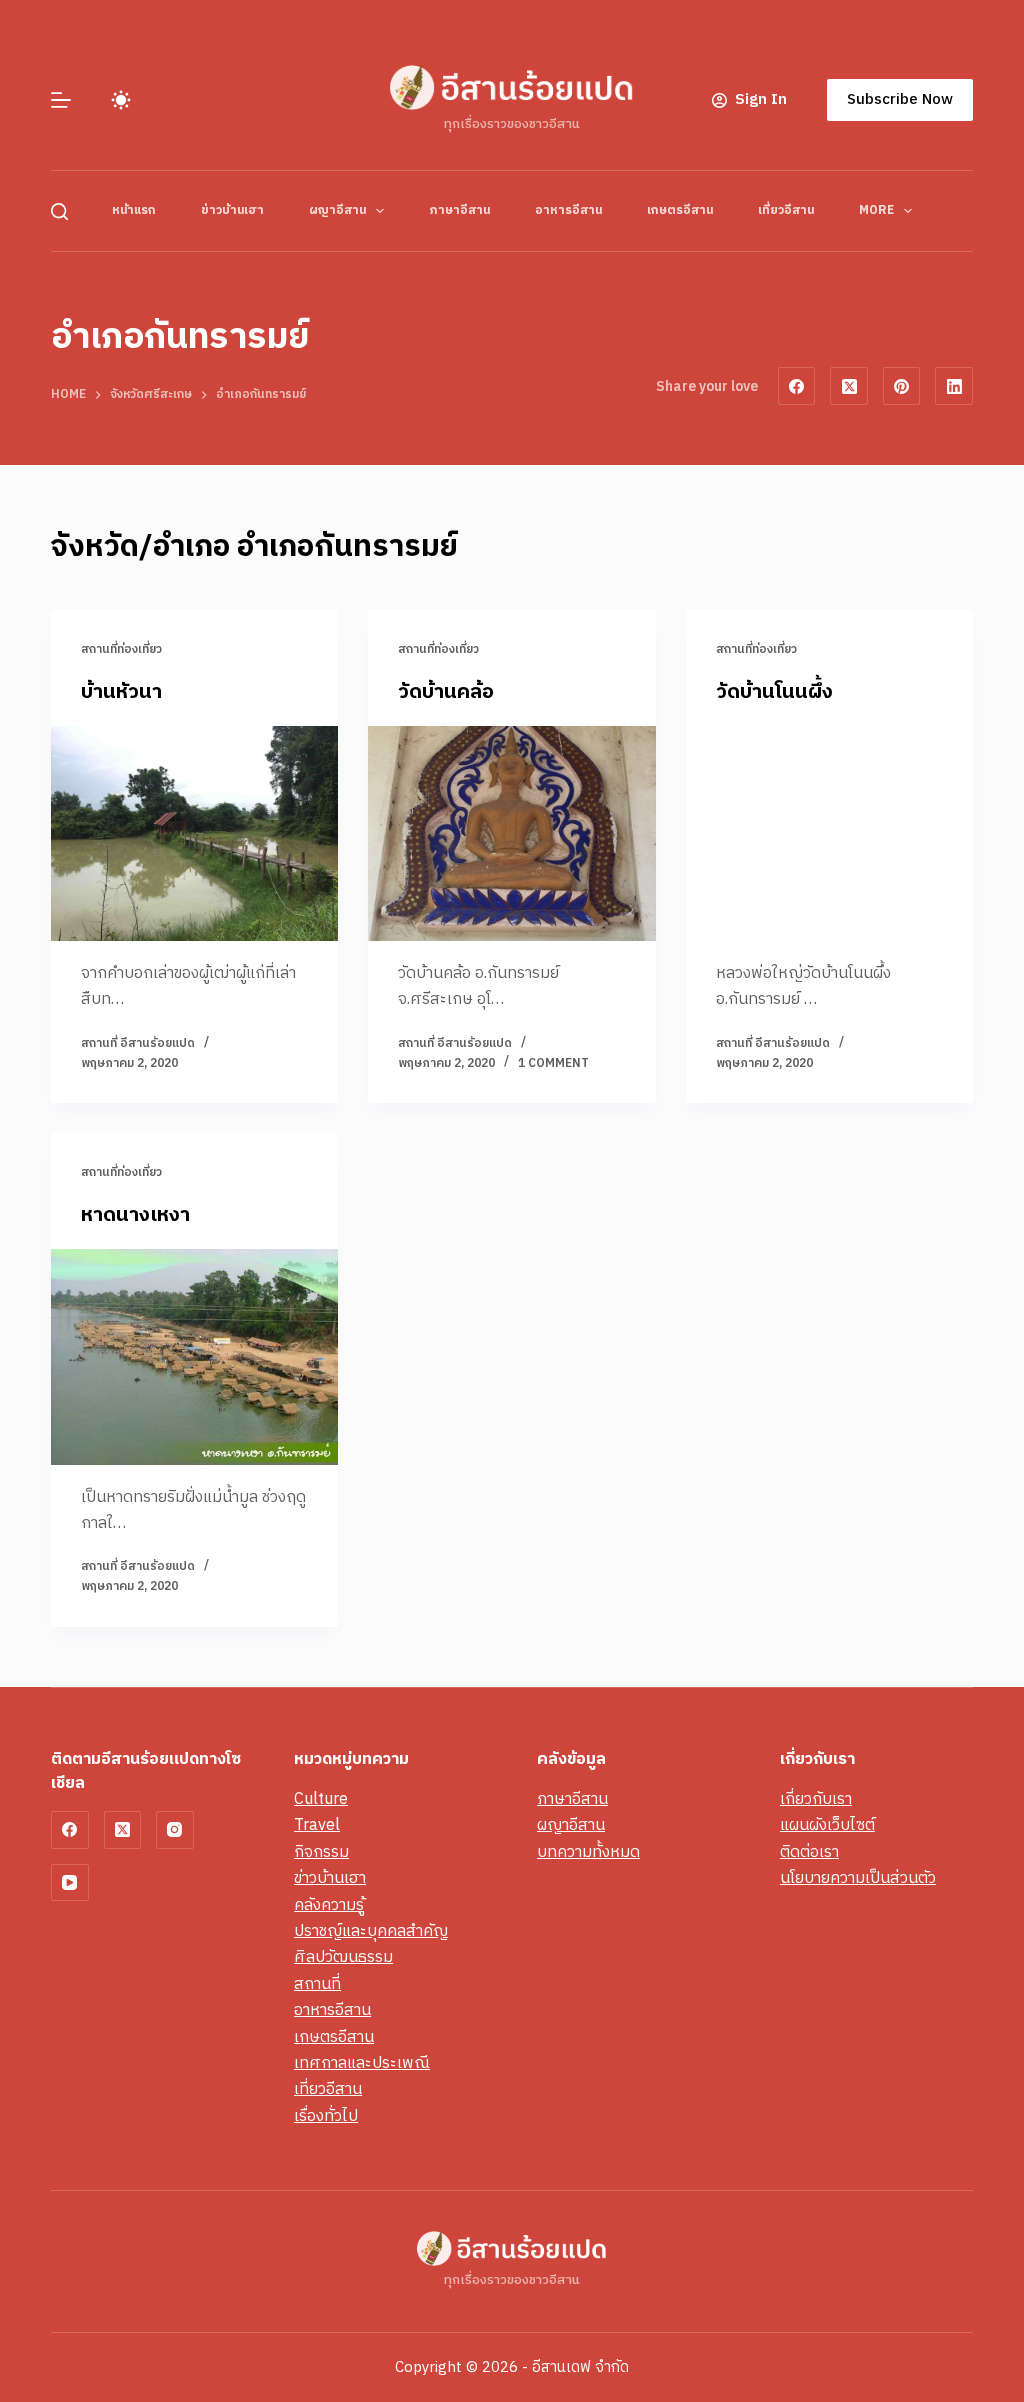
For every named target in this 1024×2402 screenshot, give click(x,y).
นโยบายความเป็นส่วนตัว (858, 1878)
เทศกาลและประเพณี (362, 2063)
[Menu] (61, 100)
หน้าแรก (134, 210)
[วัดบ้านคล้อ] (511, 833)
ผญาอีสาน (337, 210)
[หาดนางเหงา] (194, 1356)
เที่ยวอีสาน (786, 210)
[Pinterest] (902, 386)
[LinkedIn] (954, 386)
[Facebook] (797, 386)
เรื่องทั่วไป (326, 2116)
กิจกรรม (321, 1852)
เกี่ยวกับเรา (816, 1799)
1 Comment (553, 1063)
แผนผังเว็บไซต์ (827, 1825)
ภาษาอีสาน (459, 210)
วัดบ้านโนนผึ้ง (774, 692)
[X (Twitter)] (849, 386)
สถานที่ (317, 1984)
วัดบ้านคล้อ (446, 692)
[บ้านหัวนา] (194, 833)
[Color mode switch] (121, 100)
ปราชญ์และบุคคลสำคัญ (371, 1931)
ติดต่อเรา (809, 1852)
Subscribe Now (900, 99)
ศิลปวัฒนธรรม (343, 1957)
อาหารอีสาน (568, 210)
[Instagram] (175, 1830)
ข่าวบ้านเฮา (232, 210)
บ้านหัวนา (121, 692)
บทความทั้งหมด (588, 1852)
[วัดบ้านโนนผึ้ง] (829, 833)
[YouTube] (70, 1883)
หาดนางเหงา (135, 1215)
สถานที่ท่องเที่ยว (121, 649)
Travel (317, 1825)
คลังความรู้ (329, 1905)
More (876, 210)
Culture (321, 1799)
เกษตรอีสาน (680, 210)
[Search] (59, 211)
